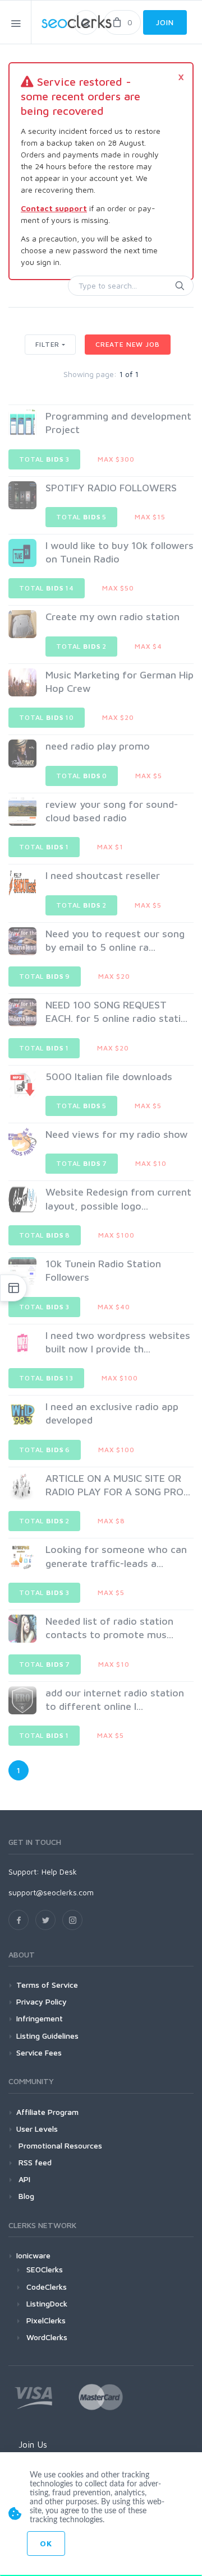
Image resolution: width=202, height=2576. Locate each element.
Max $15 (150, 517)
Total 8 (45, 1235)
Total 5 (81, 517)
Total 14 (47, 588)
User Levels (37, 2129)
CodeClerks (47, 2287)
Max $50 (118, 588)
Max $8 (111, 1521)
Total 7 (82, 1163)
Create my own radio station (113, 617)
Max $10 (151, 1163)
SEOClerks (45, 2269)
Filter (47, 344)
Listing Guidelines (47, 2036)
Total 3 (44, 459)
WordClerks (47, 2337)
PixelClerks (46, 2320)
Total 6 (45, 1450)
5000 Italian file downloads (109, 1077)
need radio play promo (98, 746)
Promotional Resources (59, 2145)
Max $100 (116, 1235)
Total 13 (46, 1378)
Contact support (54, 208)
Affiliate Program (47, 2112)
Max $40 (114, 1307)
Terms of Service (47, 1985)
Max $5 (149, 776)
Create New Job (128, 344)
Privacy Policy (42, 2001)
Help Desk (59, 1871)
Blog (25, 2196)
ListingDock (47, 2303)
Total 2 (81, 646)
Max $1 (110, 847)
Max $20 (118, 717)
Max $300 (116, 459)
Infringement (40, 2018)
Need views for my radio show (117, 1134)
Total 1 (44, 847)
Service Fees (39, 2052)
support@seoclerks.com (51, 1892)
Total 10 (47, 717)
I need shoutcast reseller (103, 875)
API (23, 2179)
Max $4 (148, 646)
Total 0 (82, 776)
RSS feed (34, 2162)
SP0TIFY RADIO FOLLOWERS (111, 488)
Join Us (33, 2444)
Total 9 (45, 976)
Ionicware (33, 2255)
